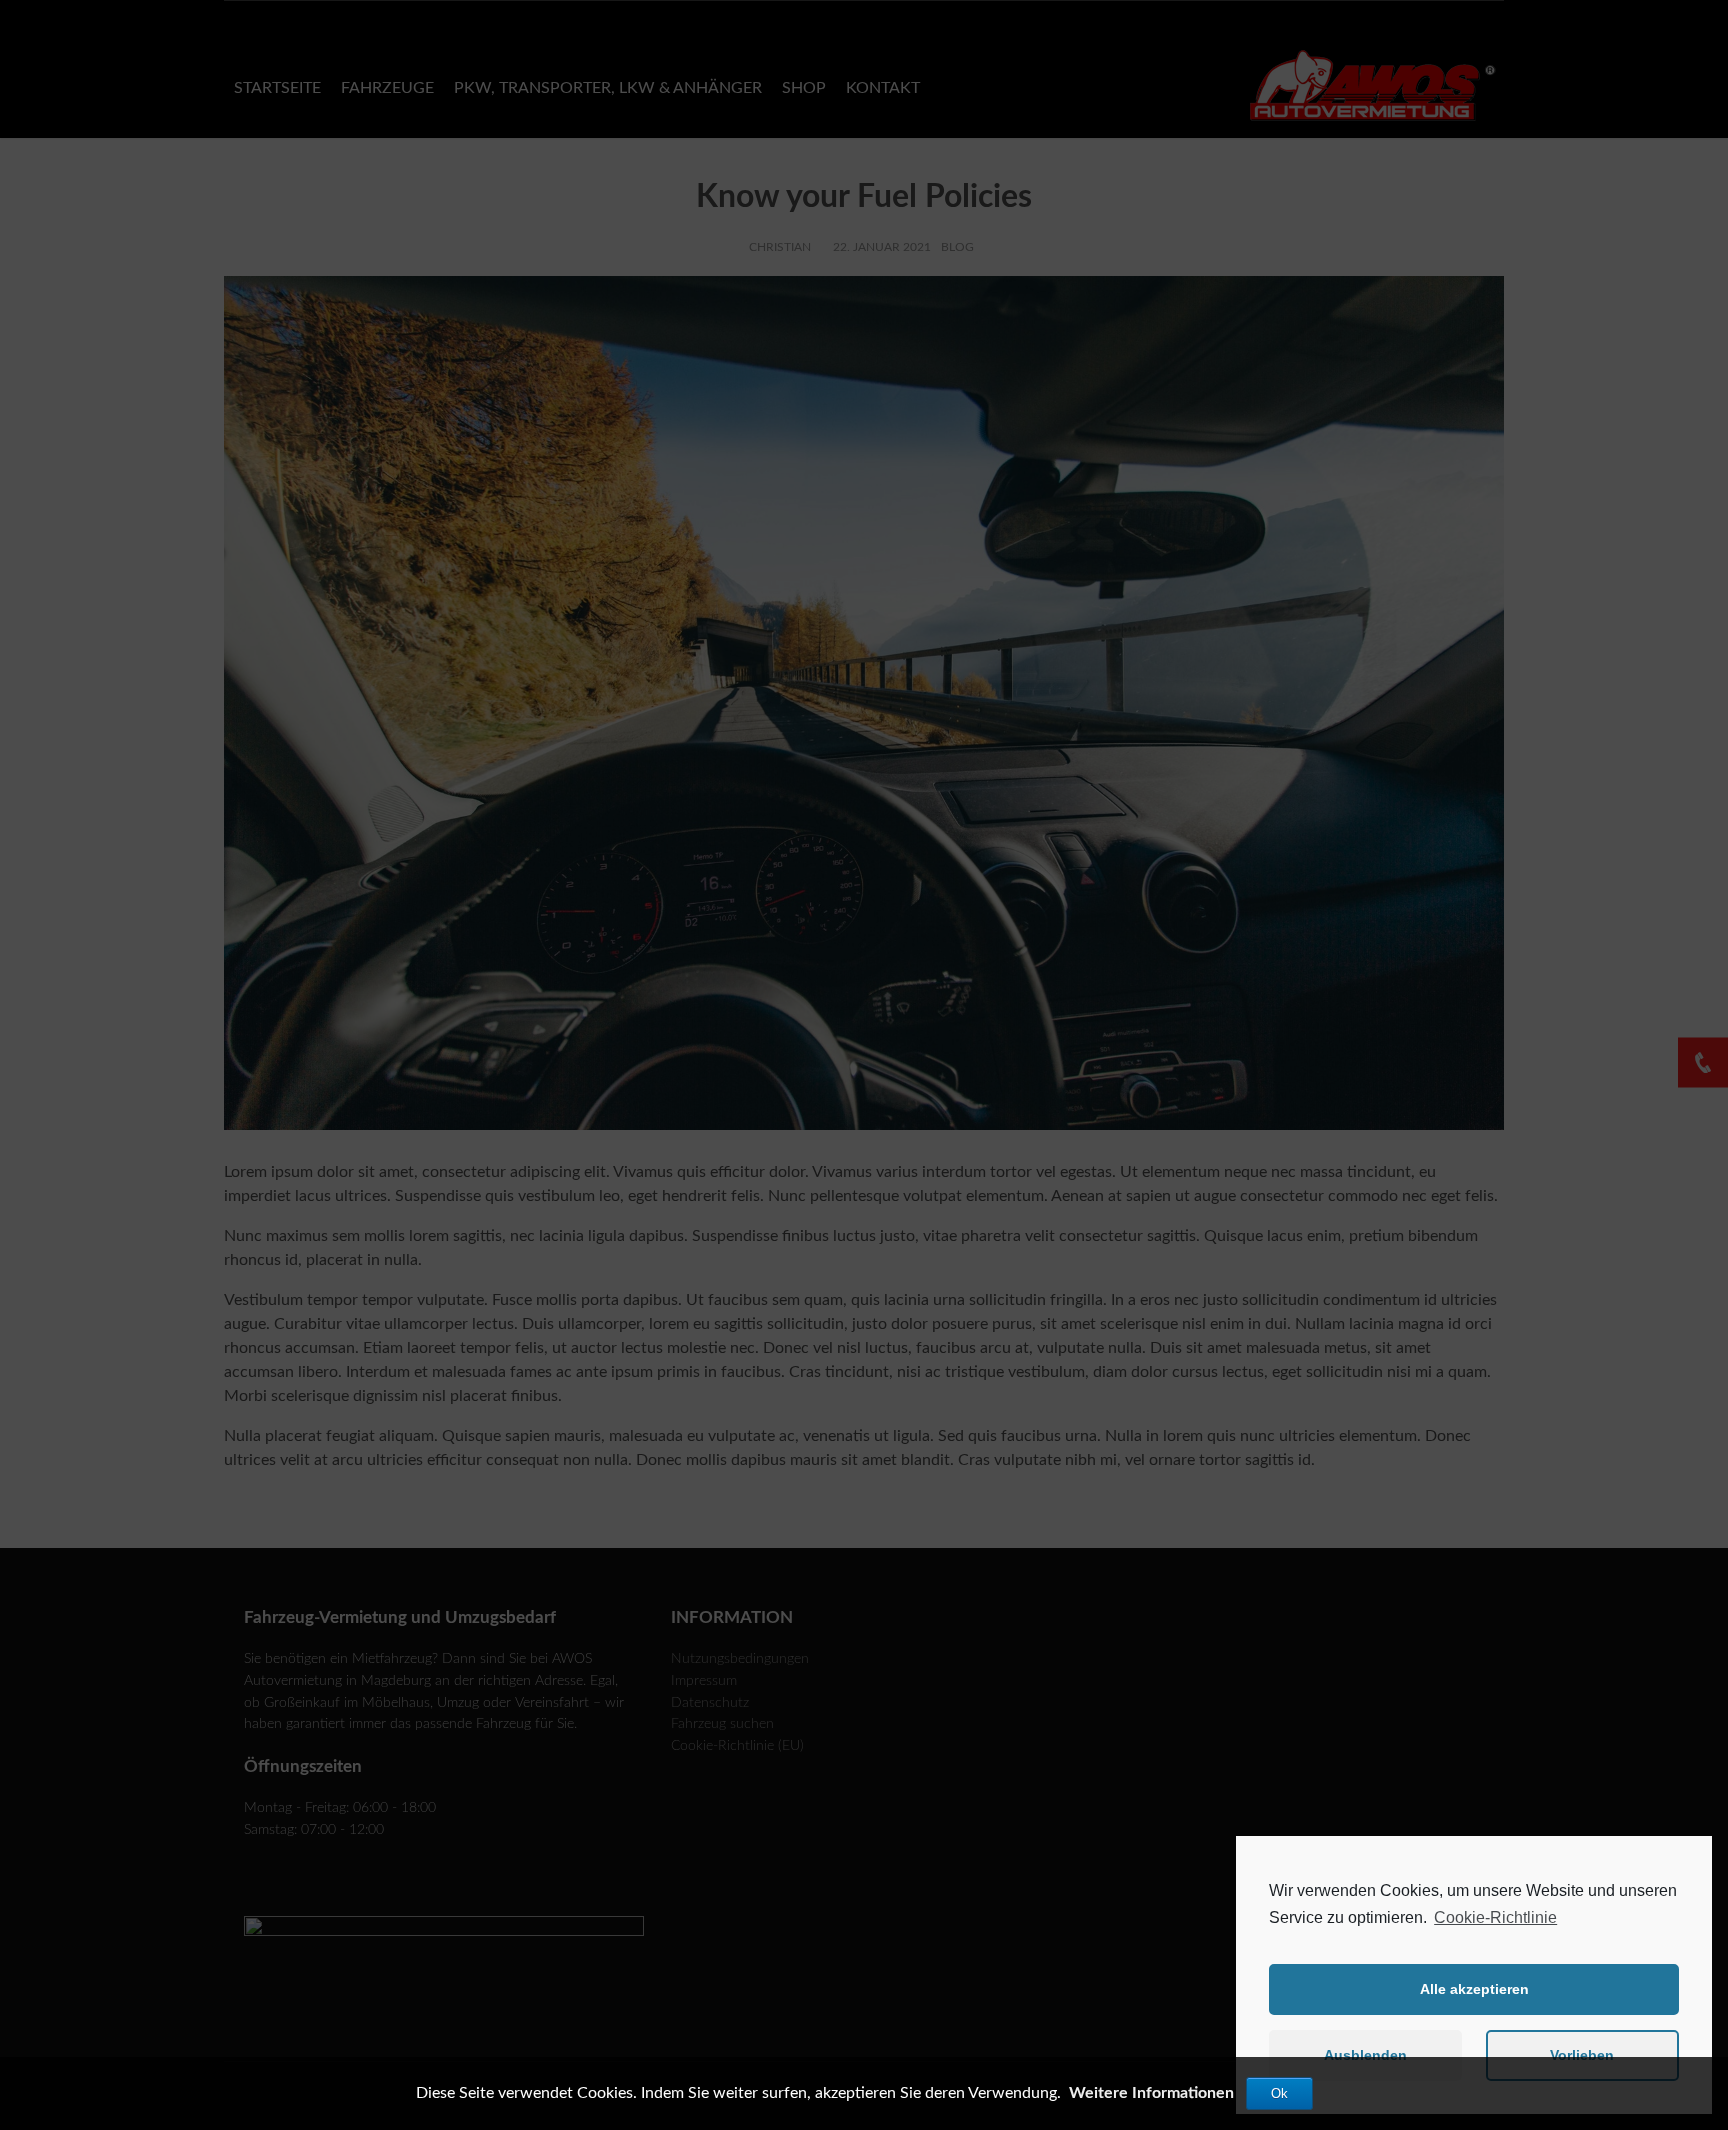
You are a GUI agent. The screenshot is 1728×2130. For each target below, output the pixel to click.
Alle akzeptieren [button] (1474, 1989)
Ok (1279, 2093)
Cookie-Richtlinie (1495, 1917)
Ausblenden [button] (1365, 2055)
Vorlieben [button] (1582, 2055)
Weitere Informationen (1151, 2093)
